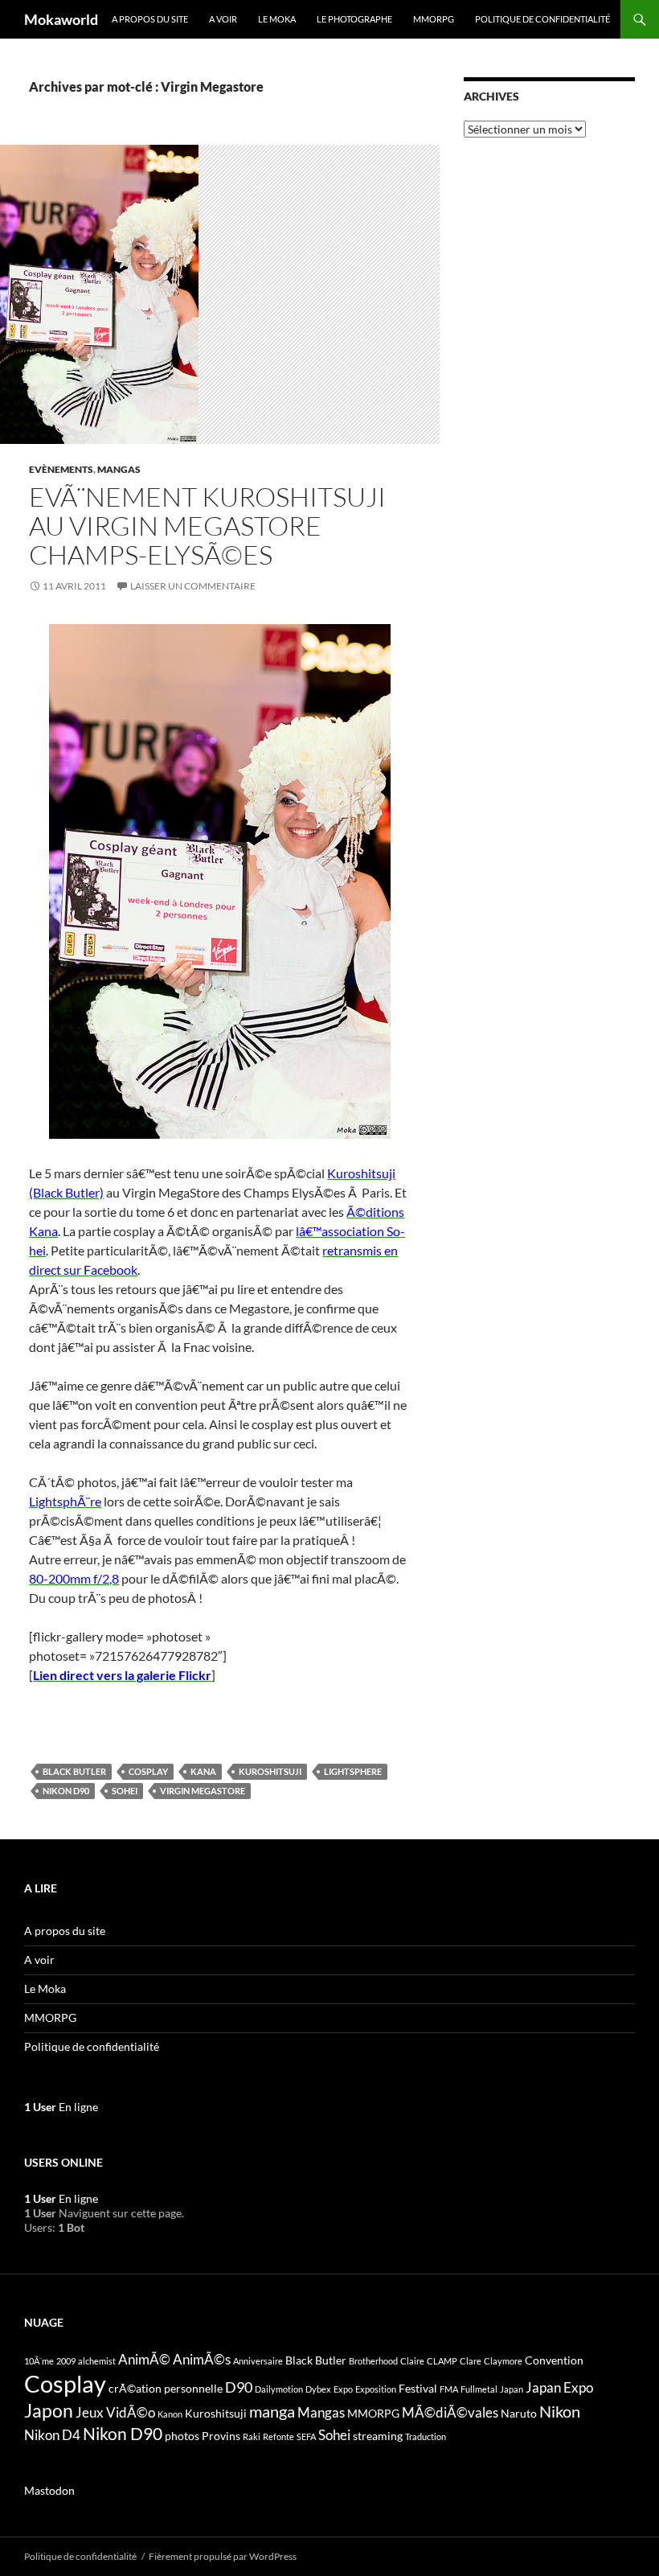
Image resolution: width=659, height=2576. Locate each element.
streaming (378, 2436)
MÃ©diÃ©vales (450, 2413)
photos (182, 2436)
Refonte (278, 2436)
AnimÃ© (144, 2360)
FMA (449, 2389)
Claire (412, 2361)
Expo (343, 2389)
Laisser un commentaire (193, 586)
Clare (471, 2361)
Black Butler (74, 1771)
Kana (203, 1771)
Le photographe (354, 19)
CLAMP (442, 2361)
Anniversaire (258, 2361)
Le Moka (277, 19)
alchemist (97, 2361)
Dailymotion (279, 2389)
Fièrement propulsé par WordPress (223, 2556)
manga (272, 2411)
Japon (49, 2410)
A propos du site (150, 19)
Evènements (61, 469)
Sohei (125, 1791)
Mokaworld (61, 19)
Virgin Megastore (203, 1791)
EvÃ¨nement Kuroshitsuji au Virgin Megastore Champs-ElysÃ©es (207, 526)
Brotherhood (373, 2361)
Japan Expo (559, 2388)
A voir (223, 19)
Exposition (376, 2389)
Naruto (519, 2413)
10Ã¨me (39, 2361)
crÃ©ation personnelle (166, 2388)
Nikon (560, 2411)
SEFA (306, 2436)
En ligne (61, 2107)
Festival (418, 2388)
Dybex (318, 2389)
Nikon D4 (52, 2435)
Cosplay (148, 1771)
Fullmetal (479, 2389)
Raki (252, 2436)
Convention (554, 2360)
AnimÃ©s (202, 2360)
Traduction (426, 2436)
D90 (239, 2387)
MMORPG (434, 19)
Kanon (170, 2414)
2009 (66, 2361)
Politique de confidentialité (542, 19)
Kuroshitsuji (270, 1771)
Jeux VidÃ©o (115, 2413)
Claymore (503, 2361)
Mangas (119, 469)
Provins (221, 2436)
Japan (512, 2389)
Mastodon (49, 2490)
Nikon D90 (66, 1791)
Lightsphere (353, 1771)
